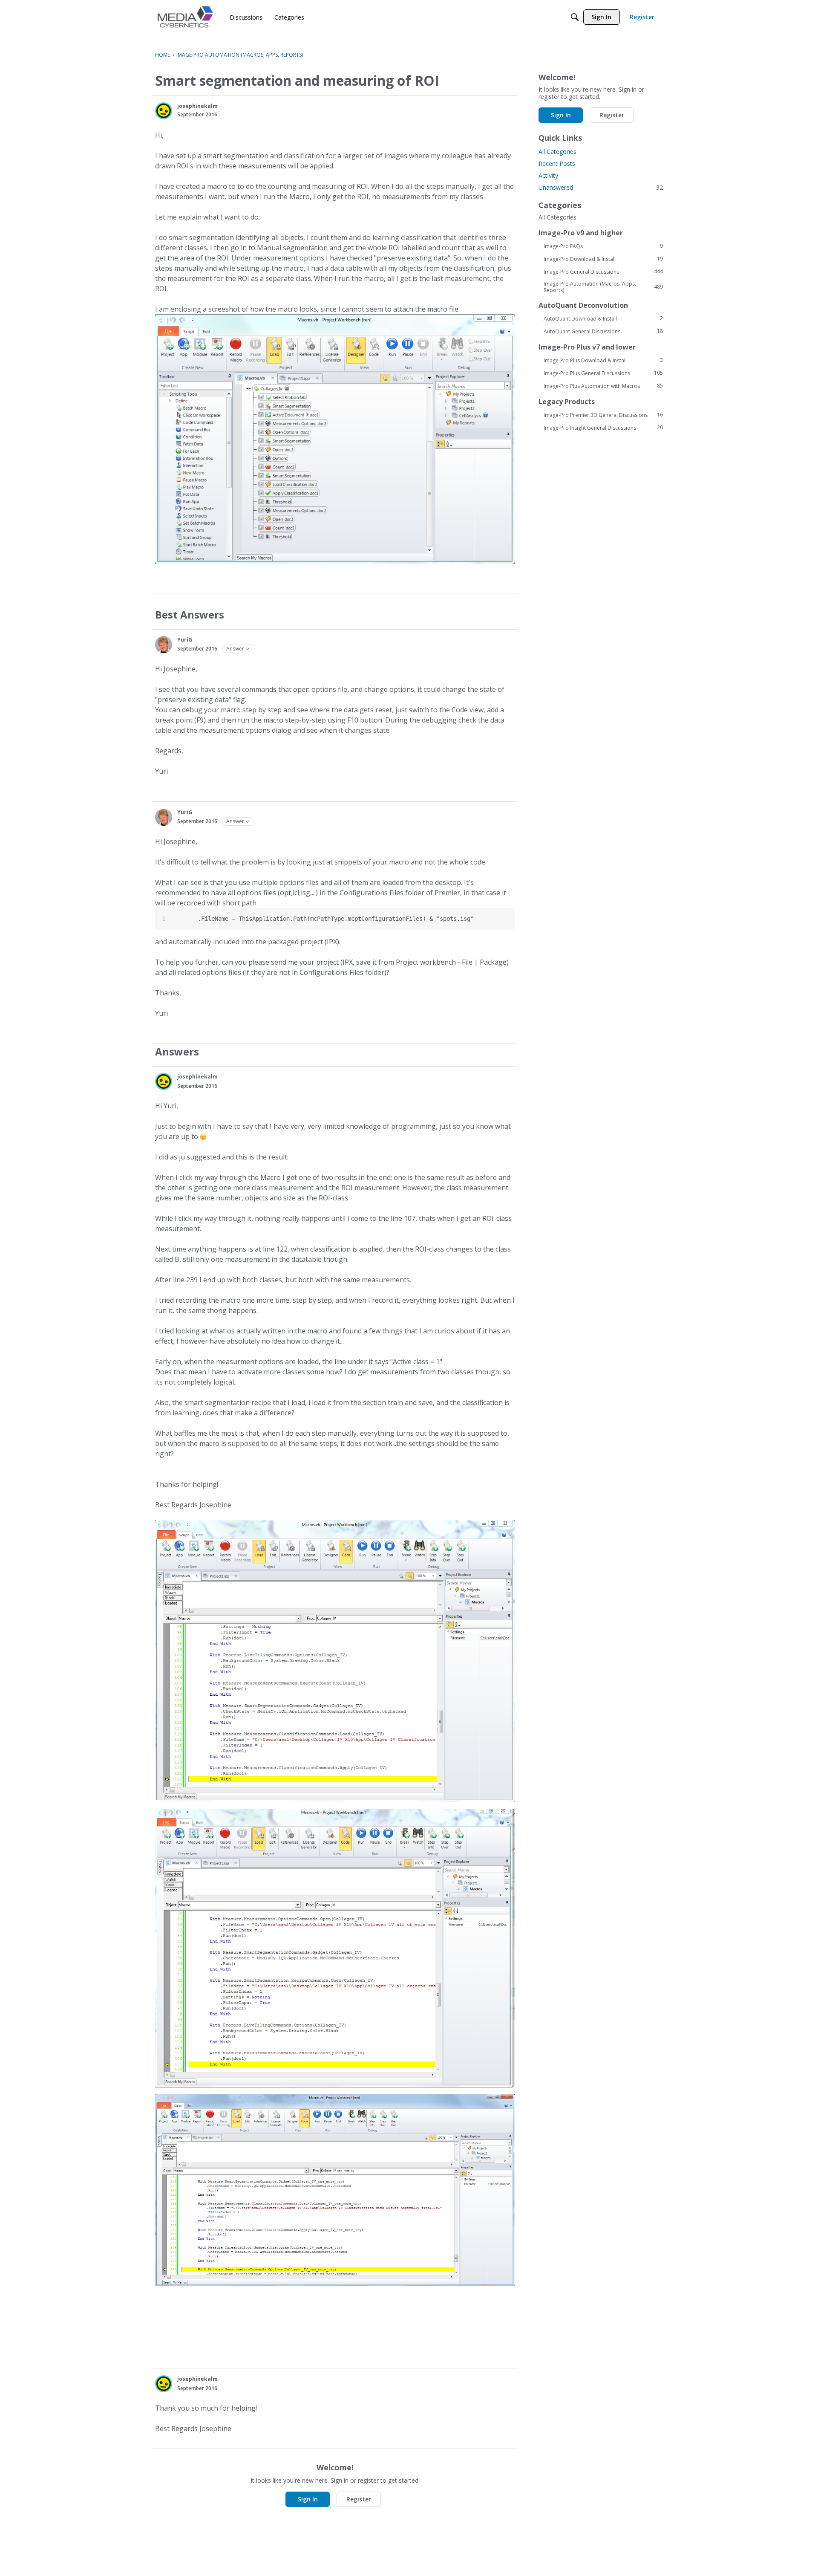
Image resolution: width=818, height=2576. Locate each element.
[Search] (575, 17)
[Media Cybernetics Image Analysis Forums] (185, 17)
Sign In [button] (308, 2499)
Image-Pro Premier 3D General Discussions (603, 415)
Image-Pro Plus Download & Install (603, 360)
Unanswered (601, 187)
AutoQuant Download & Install (603, 318)
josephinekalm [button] (197, 106)
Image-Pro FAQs (603, 246)
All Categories (557, 152)
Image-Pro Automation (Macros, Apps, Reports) (603, 287)
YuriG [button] (185, 640)
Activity (548, 175)
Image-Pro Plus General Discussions (603, 373)
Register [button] (359, 2499)
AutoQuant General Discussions (603, 331)
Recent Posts (557, 163)
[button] (164, 111)
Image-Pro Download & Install (603, 259)
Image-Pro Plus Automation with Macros (603, 386)
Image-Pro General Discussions (603, 272)
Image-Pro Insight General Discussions (603, 428)
